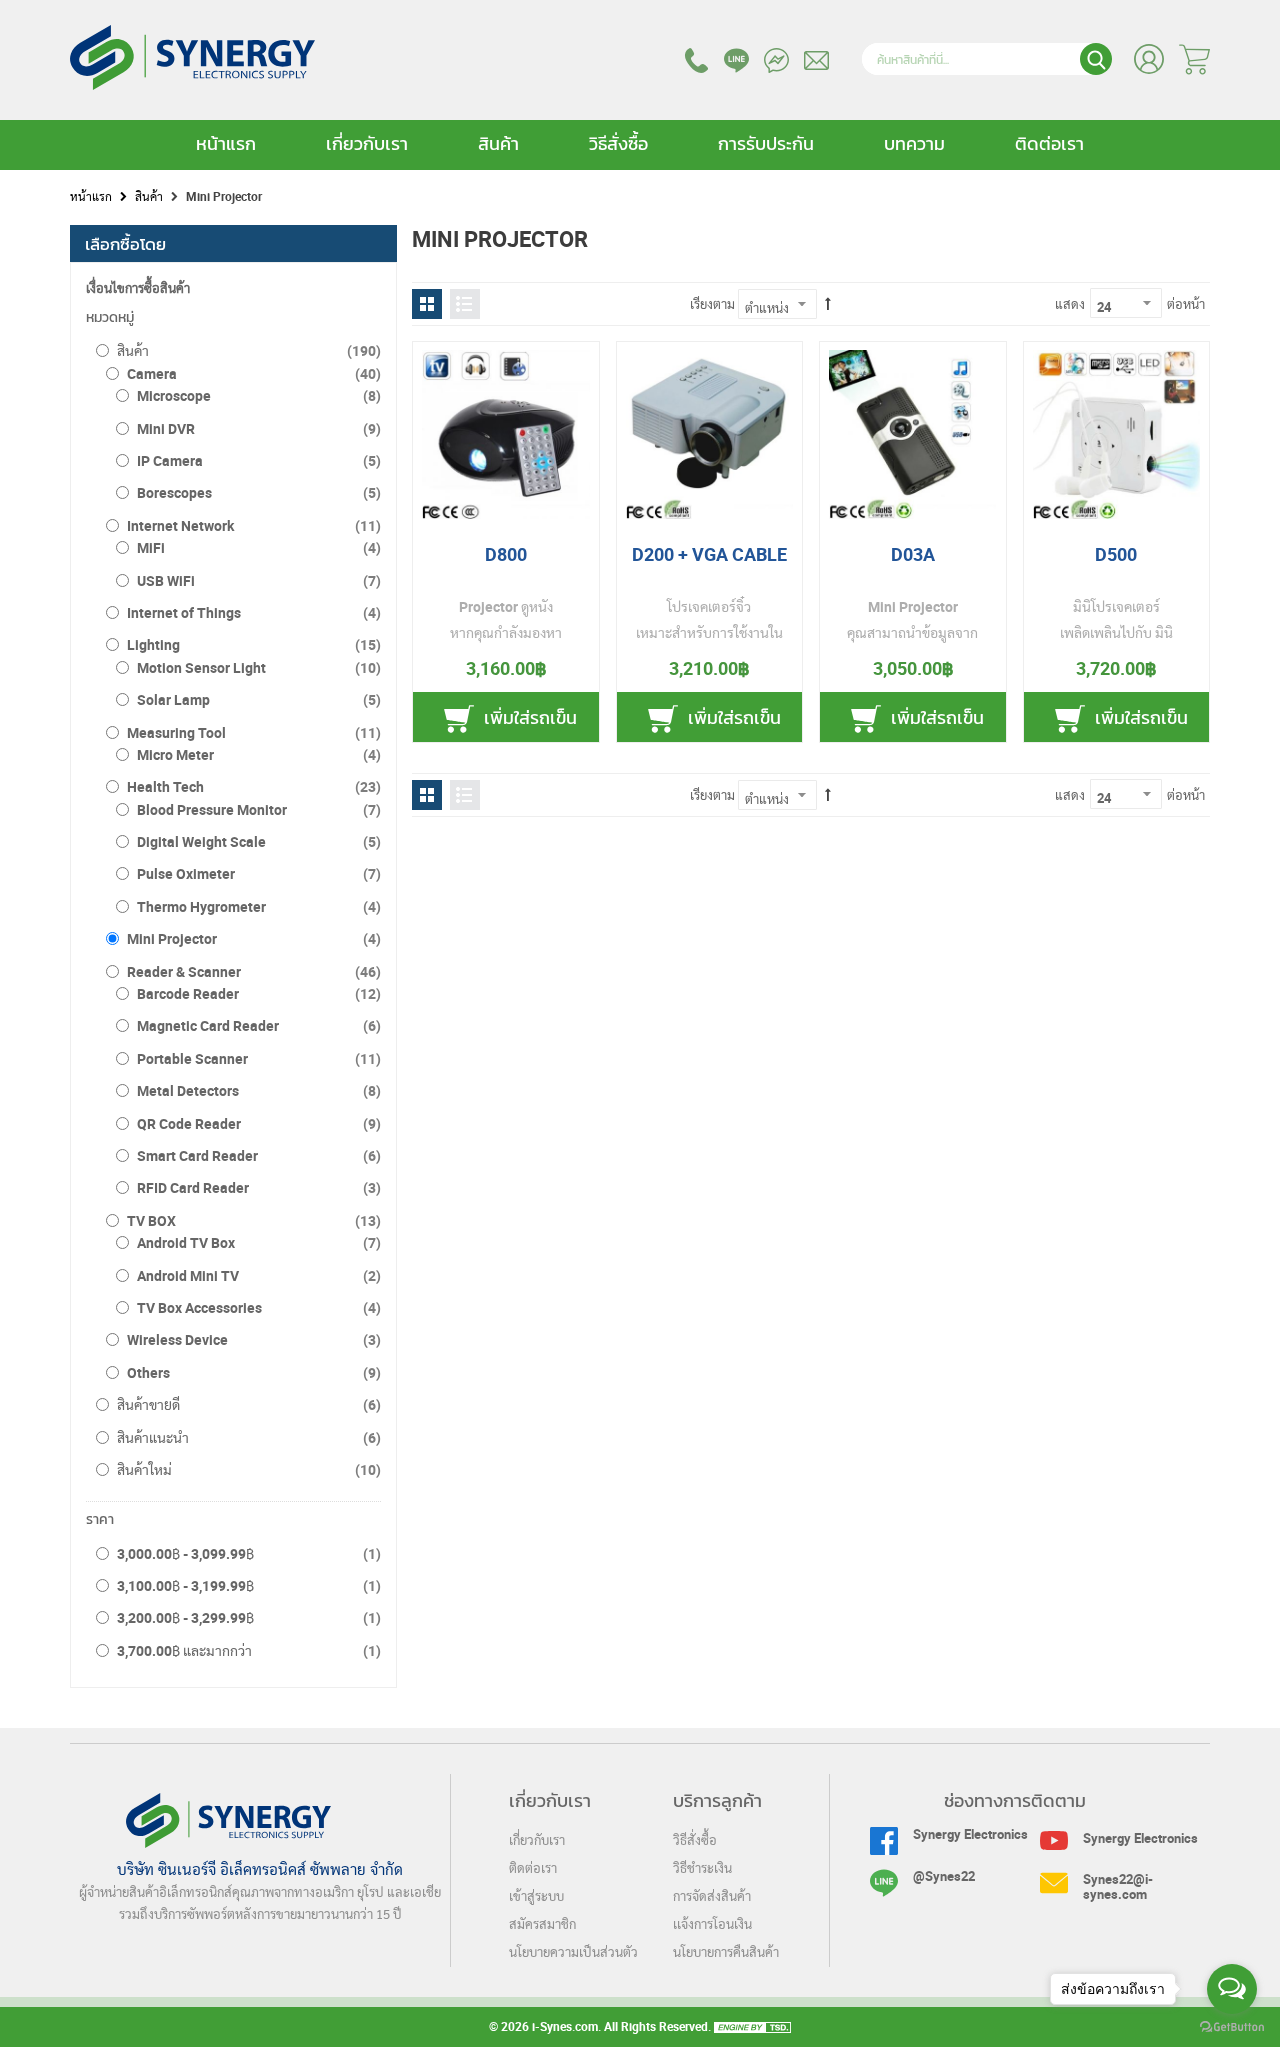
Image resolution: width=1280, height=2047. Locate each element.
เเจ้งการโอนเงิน (712, 1925)
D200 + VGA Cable (709, 554)
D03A (913, 554)
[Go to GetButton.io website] (1232, 2027)
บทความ (914, 144)
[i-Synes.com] (192, 80)
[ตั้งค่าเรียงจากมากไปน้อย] (828, 304)
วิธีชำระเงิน (702, 1869)
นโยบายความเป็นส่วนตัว (573, 1953)
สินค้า (498, 144)
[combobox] (987, 59)
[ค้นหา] (1096, 59)
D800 (506, 554)
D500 (1116, 554)
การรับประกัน (766, 144)
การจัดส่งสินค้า (712, 1897)
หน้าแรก (226, 144)
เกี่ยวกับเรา (367, 144)
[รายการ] (465, 304)
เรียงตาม (712, 304)
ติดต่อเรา (1049, 144)
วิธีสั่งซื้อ (618, 144)
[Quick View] (455, 384)
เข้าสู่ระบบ (536, 1897)
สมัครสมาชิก (542, 1925)
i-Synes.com (565, 2026)
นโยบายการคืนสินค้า (726, 1953)
